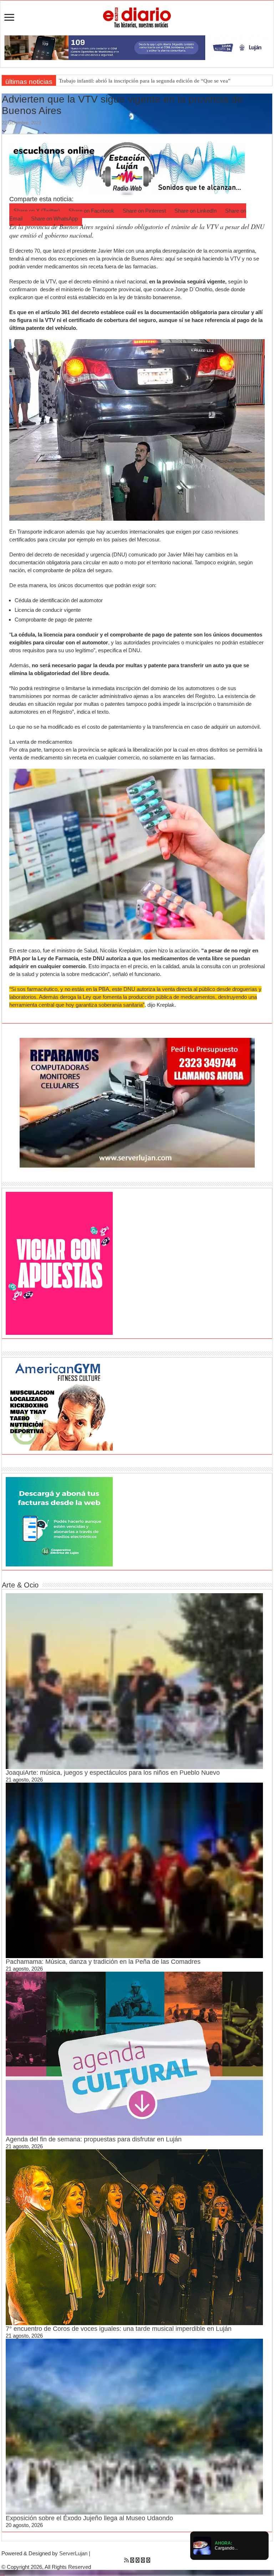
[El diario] (137, 16)
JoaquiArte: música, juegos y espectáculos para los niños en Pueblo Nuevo (113, 1773)
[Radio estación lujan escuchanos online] (127, 168)
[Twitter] (138, 2560)
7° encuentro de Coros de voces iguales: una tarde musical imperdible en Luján (119, 2329)
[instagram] (148, 2560)
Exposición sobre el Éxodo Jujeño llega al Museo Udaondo (89, 2518)
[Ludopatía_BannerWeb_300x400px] (59, 1263)
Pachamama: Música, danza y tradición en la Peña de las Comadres (103, 1962)
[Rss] (126, 2560)
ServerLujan (73, 2553)
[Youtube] (143, 2560)
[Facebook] (132, 2560)
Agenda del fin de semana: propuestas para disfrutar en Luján (94, 2139)
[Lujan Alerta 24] (137, 47)
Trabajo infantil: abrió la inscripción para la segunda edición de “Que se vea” (145, 81)
